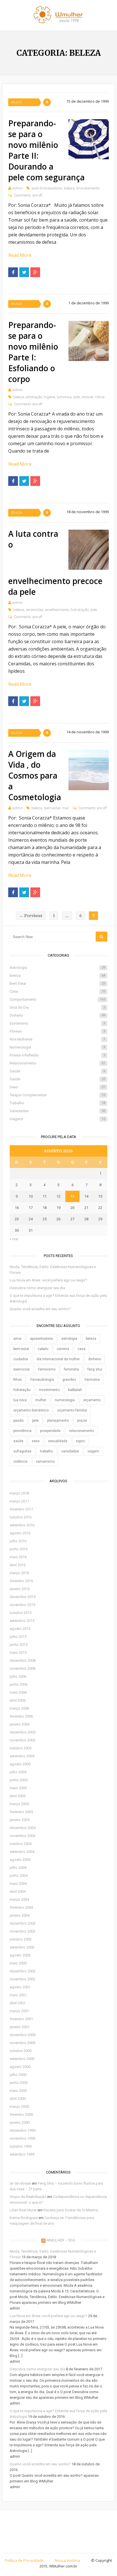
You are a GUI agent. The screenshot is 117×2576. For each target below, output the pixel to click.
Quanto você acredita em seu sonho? (40, 1309)
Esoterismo (57, 1023)
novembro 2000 (22, 2043)
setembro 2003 (22, 1947)
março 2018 (19, 1493)
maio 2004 (18, 1884)
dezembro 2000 (23, 2035)
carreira (63, 1349)
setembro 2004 (22, 1852)
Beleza (16, 102)
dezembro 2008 (23, 1660)
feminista (71, 1369)
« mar (14, 1239)
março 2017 (19, 1501)
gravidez (69, 1380)
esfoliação (34, 397)
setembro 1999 (22, 2154)
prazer (82, 1421)
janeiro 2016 (20, 1589)
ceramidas (35, 610)
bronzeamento (88, 188)
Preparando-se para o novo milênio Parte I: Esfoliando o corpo (33, 352)
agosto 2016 (20, 1533)
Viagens (57, 1119)
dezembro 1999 (23, 2130)
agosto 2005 (20, 1764)
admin (17, 188)
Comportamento (57, 999)
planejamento (58, 1421)
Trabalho (57, 1103)
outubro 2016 (21, 1517)
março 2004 (19, 1899)
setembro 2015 (22, 1621)
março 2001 (19, 2011)
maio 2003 (18, 1963)
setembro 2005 (22, 1756)
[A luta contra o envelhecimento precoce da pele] (88, 550)
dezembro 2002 (23, 1971)
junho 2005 (19, 1780)
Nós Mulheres (57, 1039)
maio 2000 (18, 2091)
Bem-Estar (57, 983)
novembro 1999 (22, 2138)
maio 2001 (18, 1995)
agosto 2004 (20, 1860)
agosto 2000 (20, 2067)
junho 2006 (19, 1684)
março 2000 (19, 2107)
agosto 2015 (20, 1629)
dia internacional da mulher (58, 1359)
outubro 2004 (21, 1844)
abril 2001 (18, 2003)
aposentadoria (41, 1339)
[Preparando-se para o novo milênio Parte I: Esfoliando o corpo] (88, 341)
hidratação (80, 610)
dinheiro (95, 1359)
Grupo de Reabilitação (28, 2197)
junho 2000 (19, 2083)
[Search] (102, 937)
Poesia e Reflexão (57, 1055)
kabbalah (75, 1390)
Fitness (57, 1031)
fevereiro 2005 (21, 1812)
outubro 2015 (21, 1613)
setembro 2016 (22, 1525)
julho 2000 (18, 2075)
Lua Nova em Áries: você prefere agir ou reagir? (48, 1280)
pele (77, 397)
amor (17, 1339)
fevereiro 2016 (21, 1581)
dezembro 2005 (23, 1732)
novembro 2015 (22, 1605)
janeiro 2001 (20, 2027)
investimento (49, 1390)
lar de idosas (20, 2183)
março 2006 (19, 1708)
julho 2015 (18, 1637)
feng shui (95, 1369)
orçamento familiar (72, 1410)
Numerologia (57, 1047)
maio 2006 (18, 1692)
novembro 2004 (22, 1836)
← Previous (31, 916)
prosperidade (50, 1431)
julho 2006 (18, 1676)
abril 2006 (18, 1700)
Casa (57, 991)
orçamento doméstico (31, 1410)
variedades (70, 1451)
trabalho (46, 1451)
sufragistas (22, 1451)
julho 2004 (18, 1868)
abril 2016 (18, 1565)
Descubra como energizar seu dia (37, 1288)
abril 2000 (18, 2099)
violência (20, 1462)
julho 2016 (18, 1541)
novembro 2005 (22, 1740)
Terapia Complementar (57, 1095)
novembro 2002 (22, 1979)
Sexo (57, 1087)
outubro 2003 (21, 1939)
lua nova (20, 1400)
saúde (18, 1441)
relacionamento (82, 1431)
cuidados (21, 1359)
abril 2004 (18, 1891)
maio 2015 (18, 1653)
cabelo (43, 1349)
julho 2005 (18, 1772)
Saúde (57, 1071)
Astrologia (57, 968)
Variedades (57, 1111)
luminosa (64, 397)
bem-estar (52, 808)
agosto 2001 (20, 1987)
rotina (100, 397)
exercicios (22, 1369)
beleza (69, 188)
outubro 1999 (21, 2146)
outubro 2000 (21, 2051)
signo (80, 1441)
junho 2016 (19, 1549)
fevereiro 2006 (21, 1716)
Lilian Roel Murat (23, 2210)
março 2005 (19, 1804)
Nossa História (67, 2560)
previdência (22, 1431)
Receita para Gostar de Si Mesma (71, 2210)
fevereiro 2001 (21, 2019)
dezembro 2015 (23, 1597)
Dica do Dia (57, 1007)
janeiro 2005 (20, 1820)
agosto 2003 (20, 1955)
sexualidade (58, 1441)
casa (82, 1349)
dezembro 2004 (23, 1828)
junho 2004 (19, 1876)
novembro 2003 (22, 1931)
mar (66, 808)
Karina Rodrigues (24, 2218)
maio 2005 (18, 1788)
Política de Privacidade (24, 2560)
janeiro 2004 (20, 1915)
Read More (20, 255)
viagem (93, 1451)
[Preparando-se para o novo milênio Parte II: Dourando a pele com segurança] (88, 139)
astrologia (69, 1339)
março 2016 (19, 1573)
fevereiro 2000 (21, 2114)
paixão (18, 1421)
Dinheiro (57, 1015)
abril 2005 (18, 1796)
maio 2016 (18, 1557)
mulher (41, 1400)
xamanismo (45, 1462)
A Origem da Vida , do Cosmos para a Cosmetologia (35, 775)
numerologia (65, 1400)
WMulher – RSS (61, 2240)
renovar (87, 397)
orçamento (92, 1400)
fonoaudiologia (42, 1380)
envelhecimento (57, 610)
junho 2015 (19, 1645)
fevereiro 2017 (21, 1509)
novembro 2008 (22, 1668)
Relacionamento (57, 1063)
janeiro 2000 (20, 2122)
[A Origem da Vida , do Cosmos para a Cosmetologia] (88, 770)
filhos (18, 1380)
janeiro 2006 (20, 1724)
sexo (36, 1441)
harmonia (92, 1380)
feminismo (47, 1369)
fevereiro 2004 (21, 1907)
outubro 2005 (21, 1748)
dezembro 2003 (23, 1923)
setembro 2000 (22, 2059)
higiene (49, 397)
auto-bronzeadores (47, 188)
